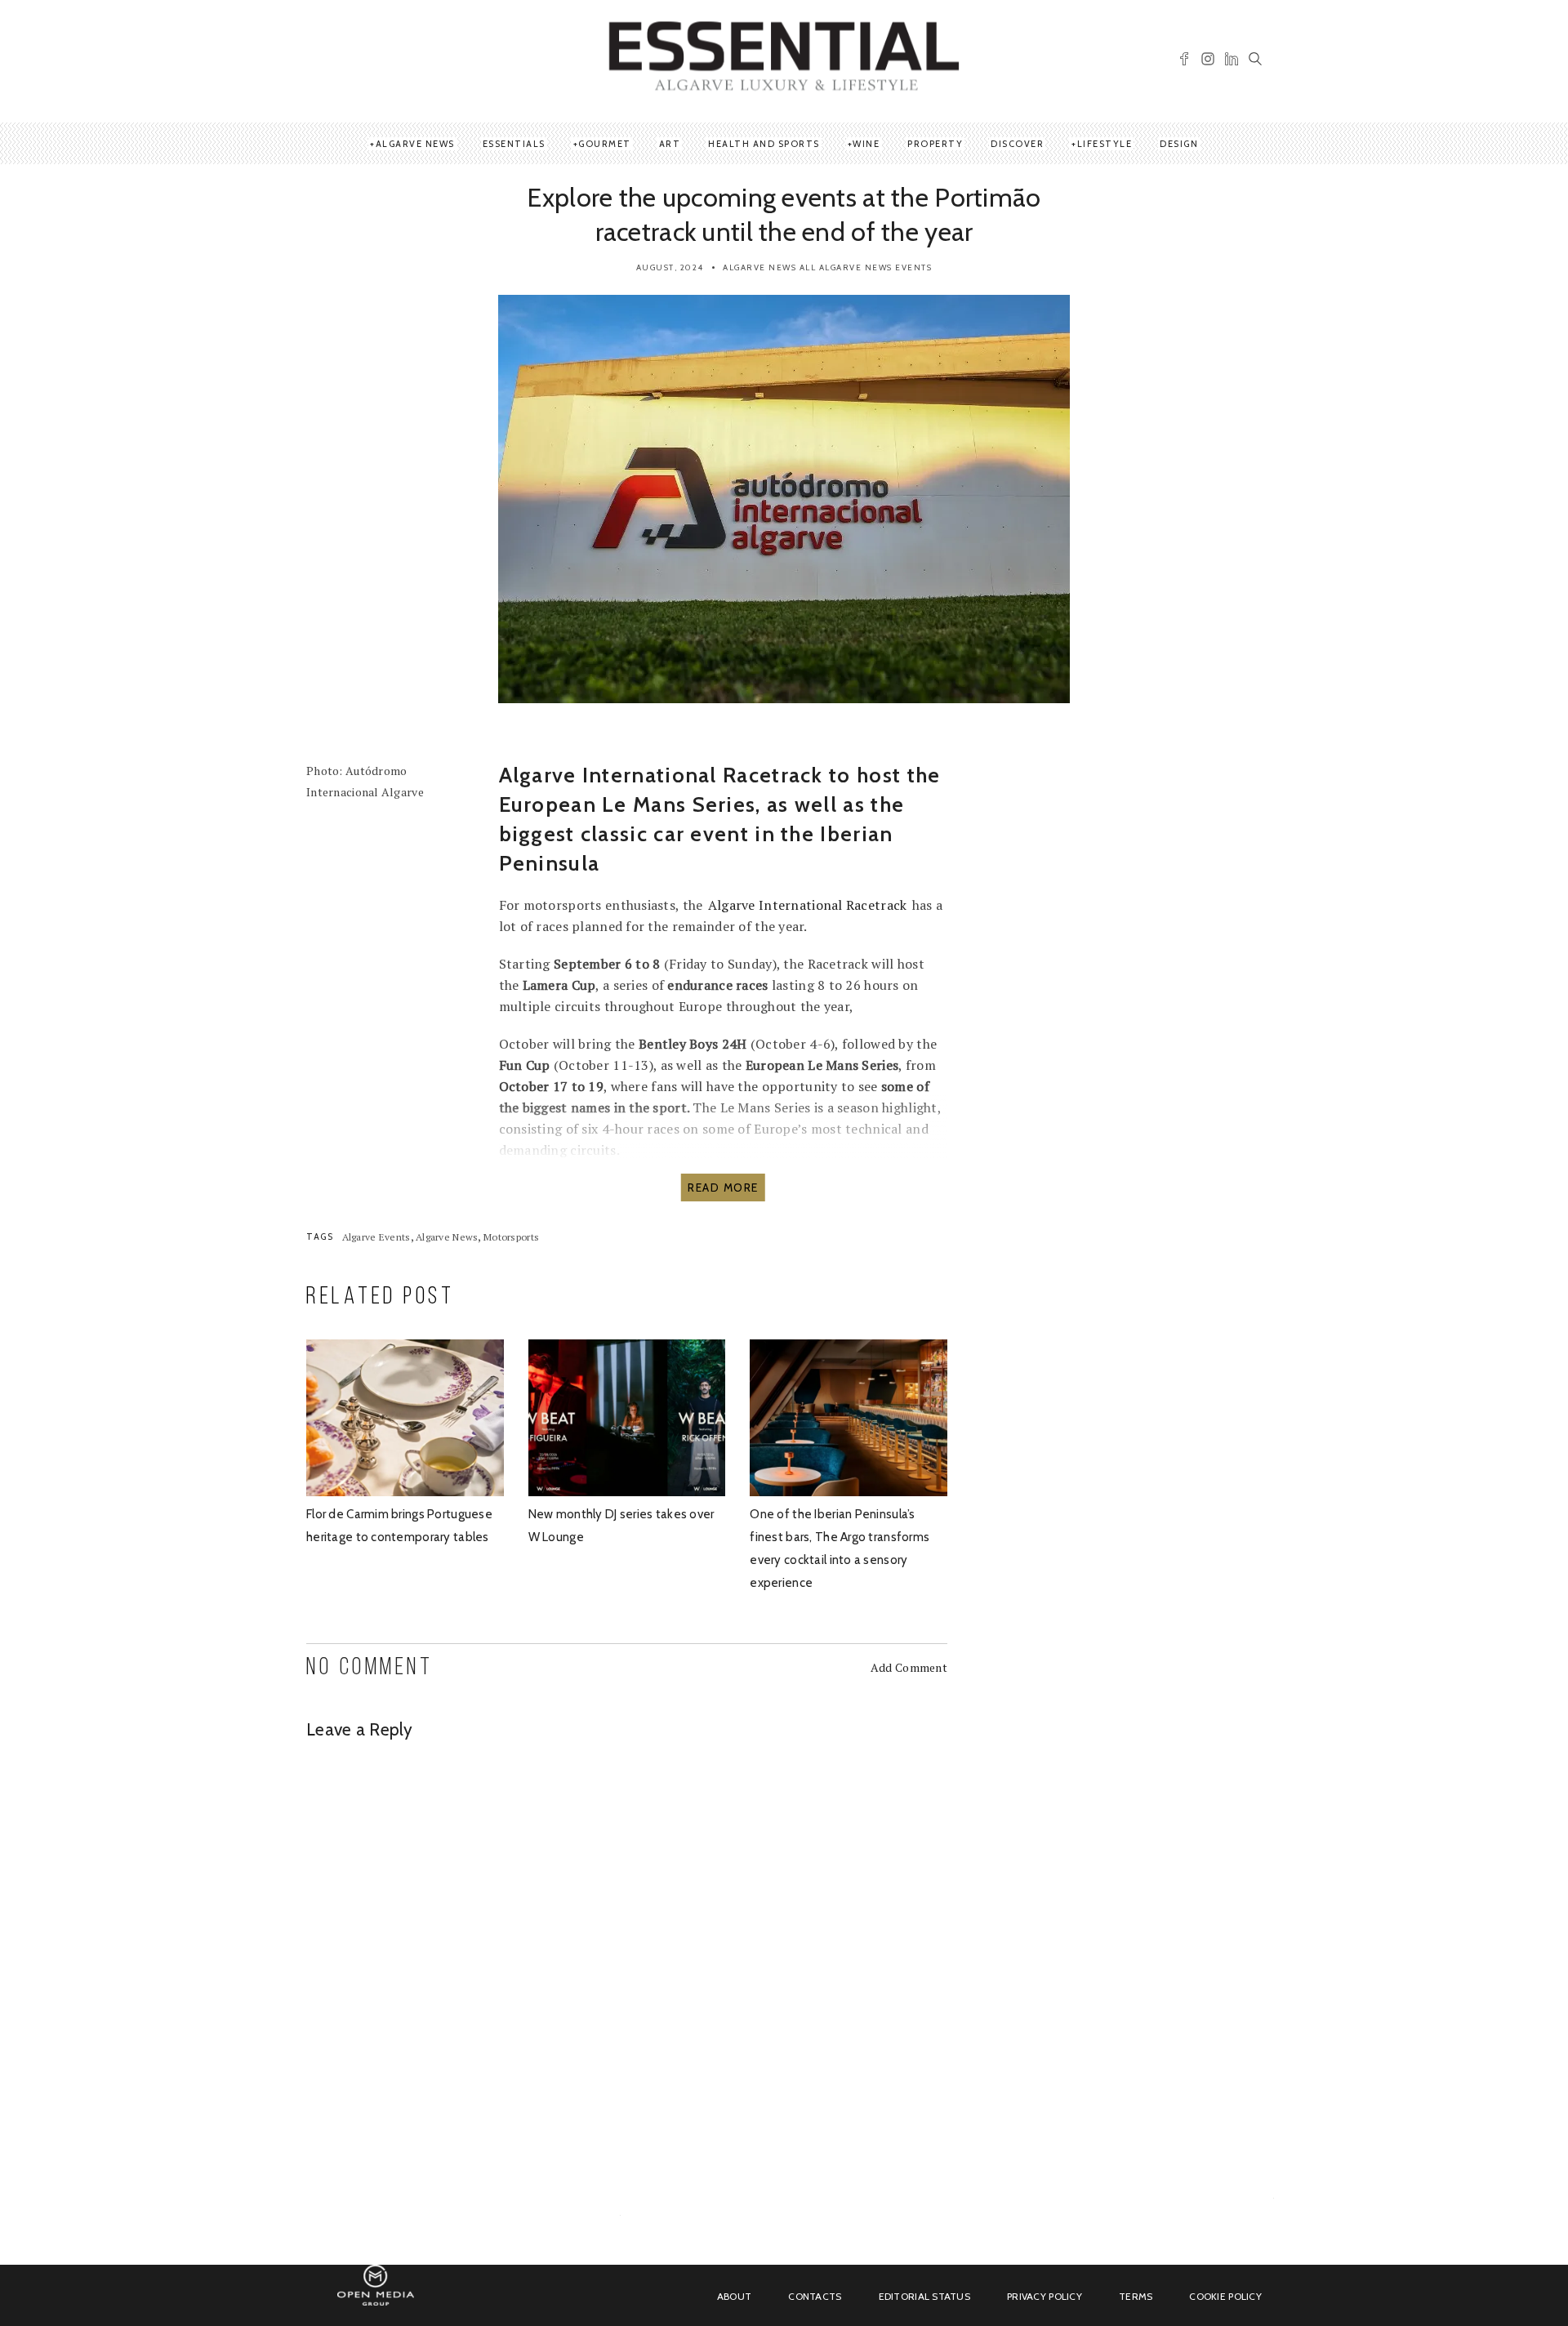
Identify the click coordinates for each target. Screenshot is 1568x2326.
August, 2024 (670, 267)
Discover (1017, 144)
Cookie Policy (1225, 2296)
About (734, 2296)
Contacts (815, 2296)
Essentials (514, 144)
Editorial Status (924, 2296)
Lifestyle (1105, 144)
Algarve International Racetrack (808, 905)
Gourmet (605, 144)
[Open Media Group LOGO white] (376, 2295)
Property (935, 144)
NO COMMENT (370, 1668)
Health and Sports (764, 144)
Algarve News (415, 144)
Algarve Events (376, 1237)
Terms (1136, 2296)
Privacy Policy (1045, 2296)
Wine (866, 144)
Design (1179, 144)
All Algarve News (846, 267)
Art (670, 144)
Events (913, 267)
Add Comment (909, 1667)
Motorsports (511, 1237)
